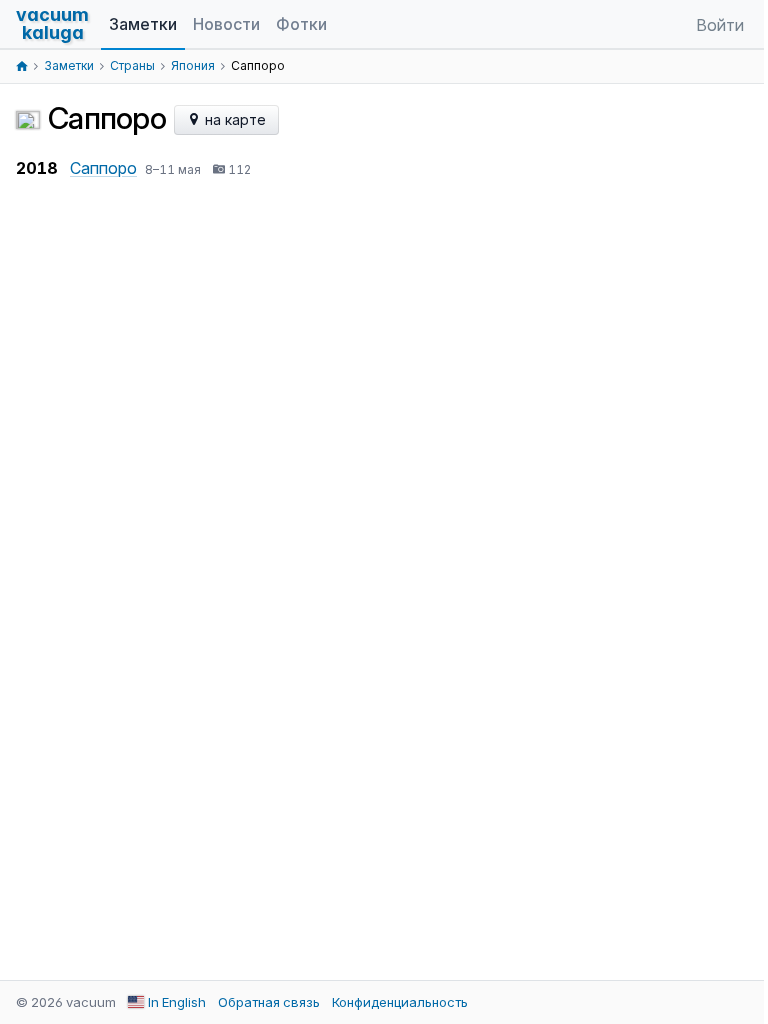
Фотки (301, 24)
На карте (233, 119)
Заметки (143, 24)
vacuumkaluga (52, 23)
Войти (720, 25)
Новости (226, 24)
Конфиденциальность (400, 1002)
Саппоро (103, 168)
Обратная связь (269, 1002)
